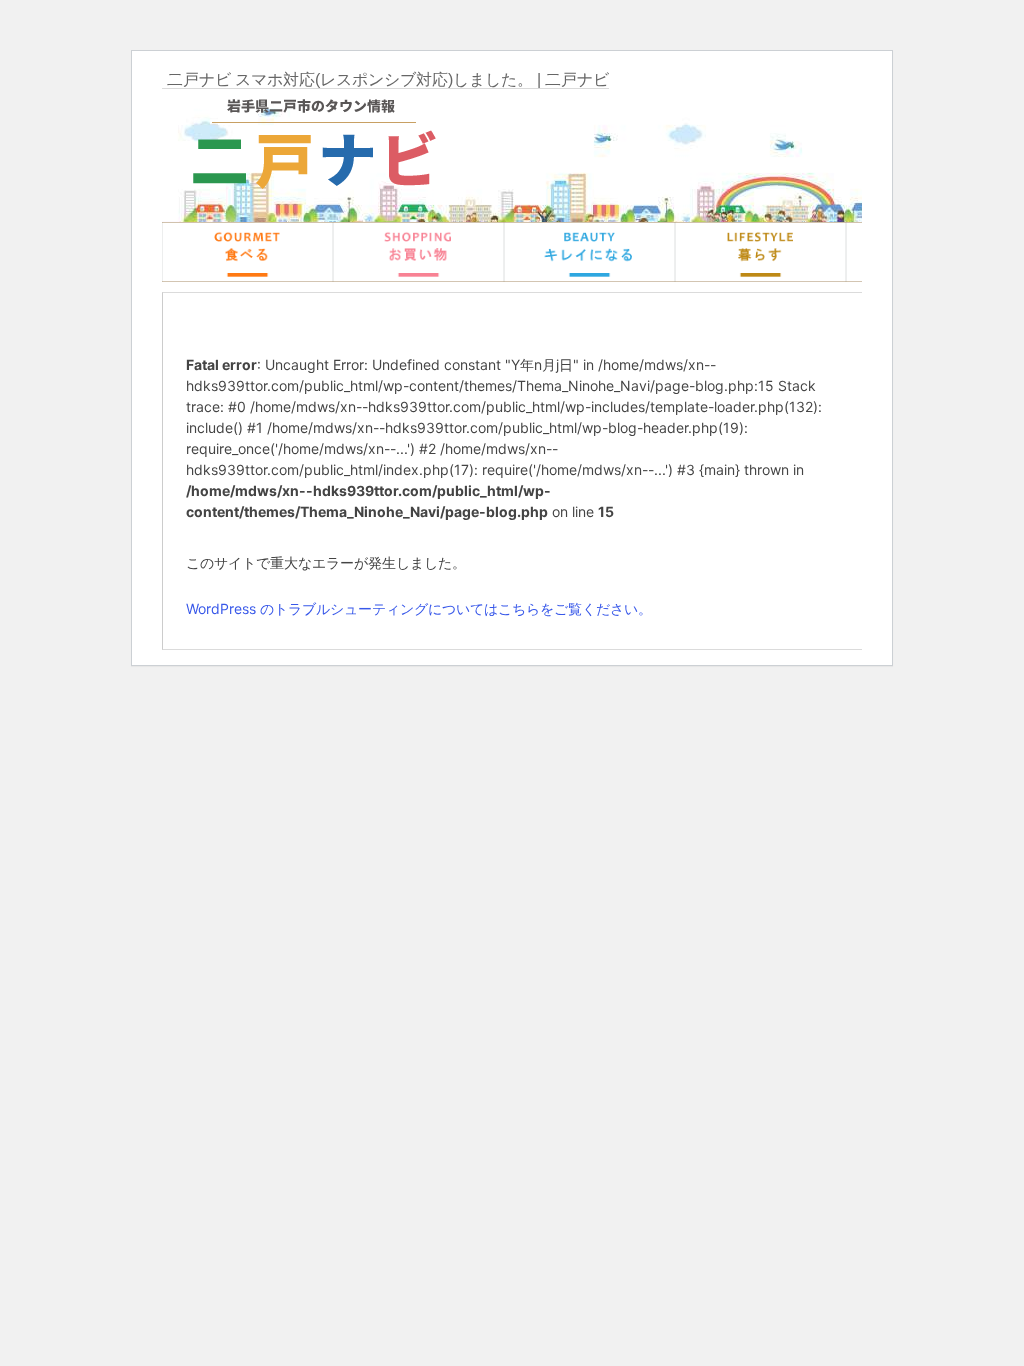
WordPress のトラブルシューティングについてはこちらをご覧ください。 (419, 608)
